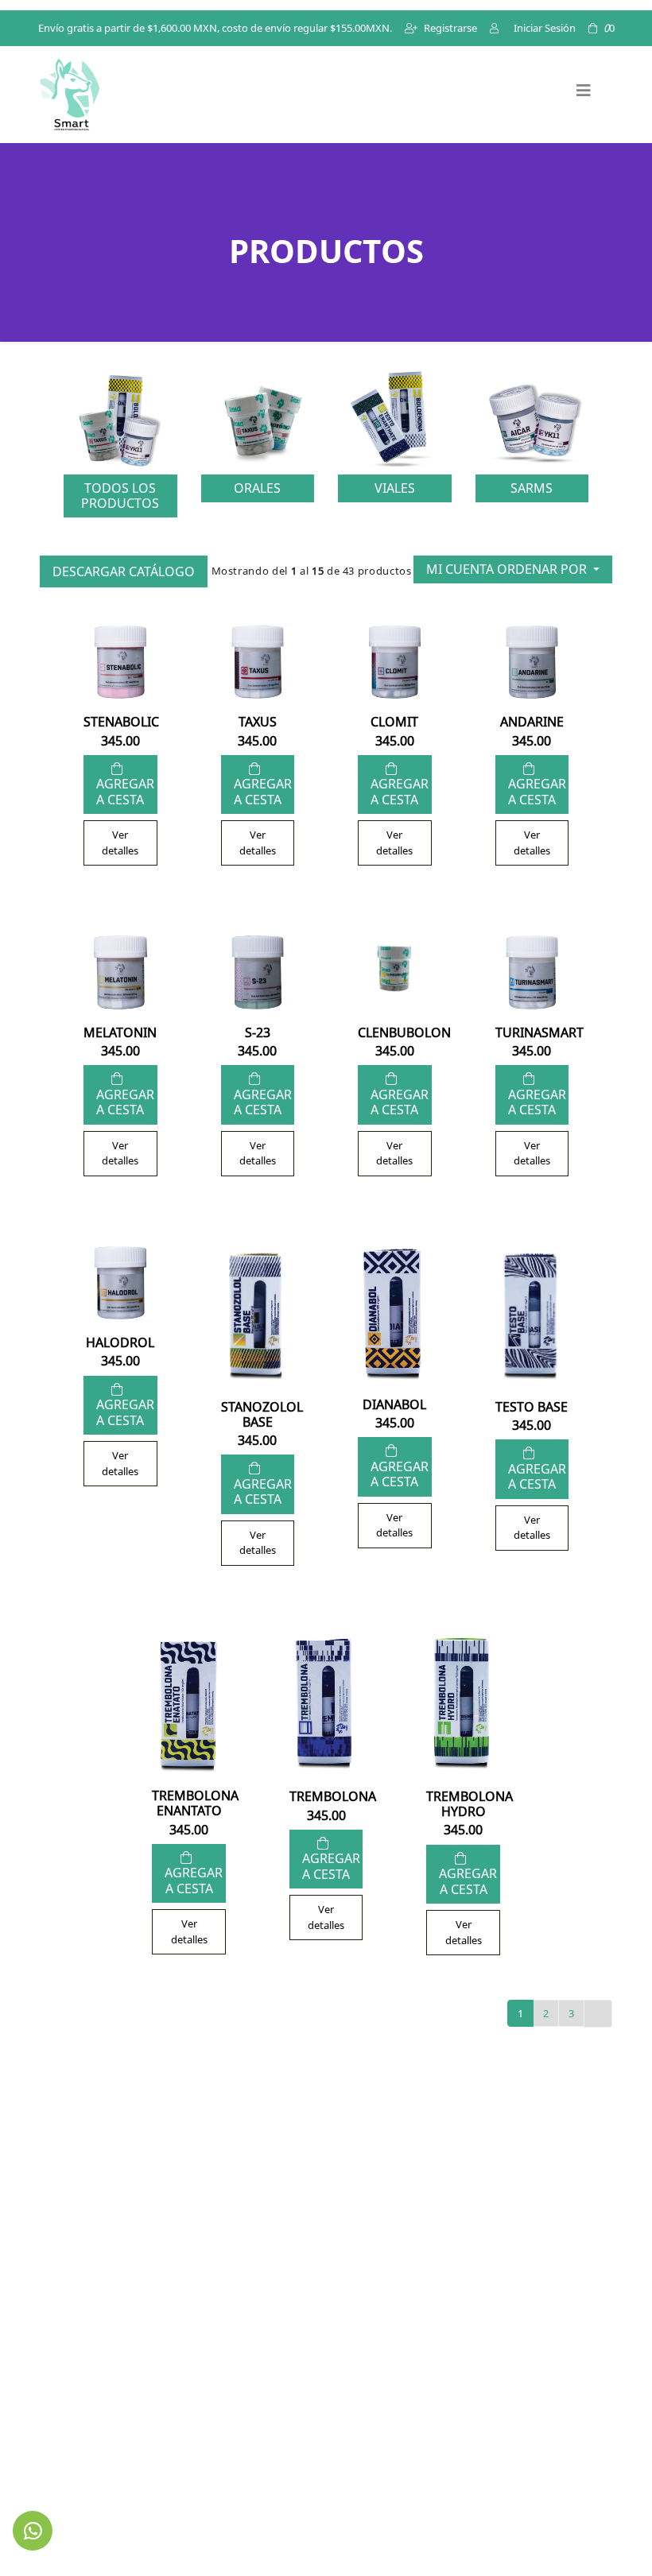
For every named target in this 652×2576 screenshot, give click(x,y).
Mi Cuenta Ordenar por (508, 569)
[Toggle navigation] (584, 95)
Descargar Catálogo (124, 571)
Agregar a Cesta (125, 792)
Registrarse (450, 28)
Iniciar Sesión (543, 28)
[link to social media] (33, 2531)
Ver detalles (120, 843)
